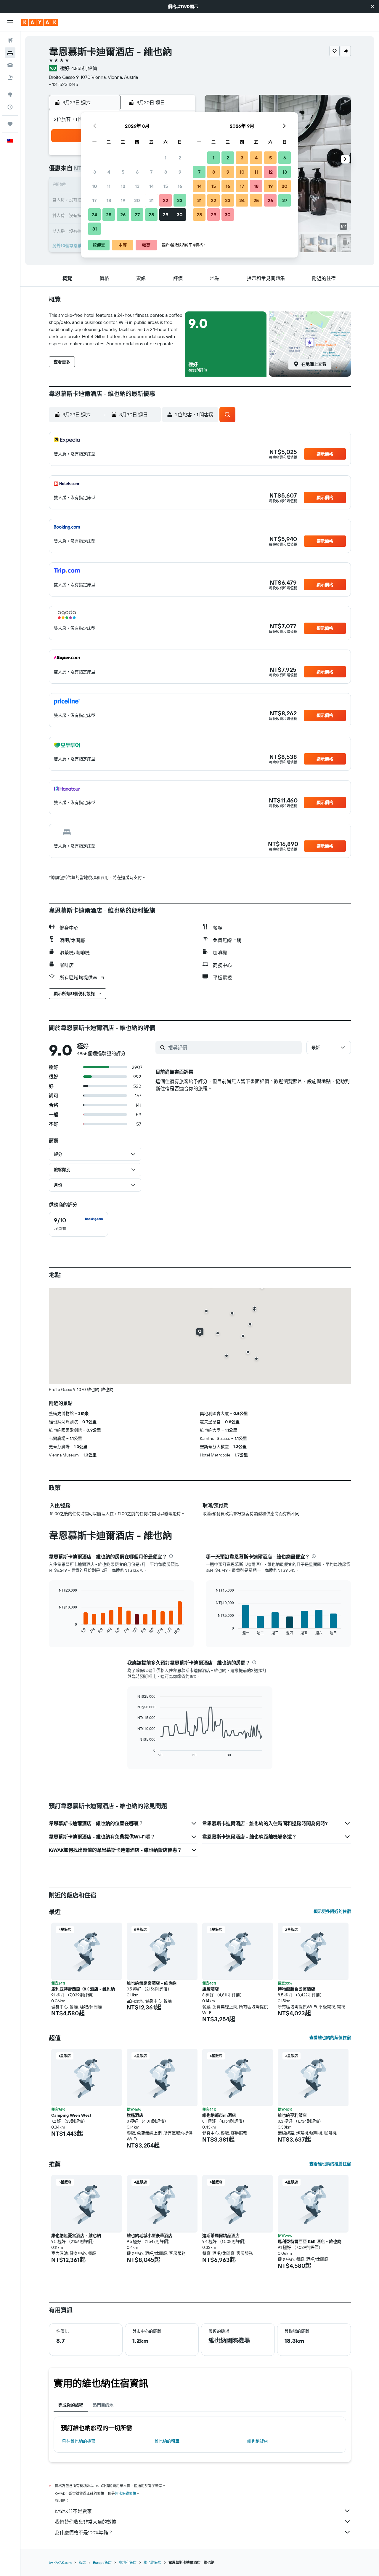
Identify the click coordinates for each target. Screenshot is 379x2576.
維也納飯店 (258, 2441)
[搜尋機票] (10, 40)
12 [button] (123, 186)
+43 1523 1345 (64, 84)
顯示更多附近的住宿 (332, 1911)
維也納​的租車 (167, 2441)
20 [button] (137, 200)
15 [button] (166, 186)
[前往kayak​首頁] (40, 22)
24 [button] (94, 215)
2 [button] (180, 158)
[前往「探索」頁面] (10, 95)
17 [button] (94, 200)
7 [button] (151, 172)
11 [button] (109, 186)
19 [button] (123, 200)
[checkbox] (78, 1224)
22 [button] (166, 200)
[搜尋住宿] (10, 53)
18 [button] (109, 200)
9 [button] (180, 172)
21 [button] (151, 200)
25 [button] (109, 215)
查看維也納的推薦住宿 (330, 2164)
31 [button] (95, 229)
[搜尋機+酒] (10, 78)
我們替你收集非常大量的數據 (86, 2522)
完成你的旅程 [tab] (71, 2405)
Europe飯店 (102, 2563)
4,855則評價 (84, 68)
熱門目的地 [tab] (103, 2405)
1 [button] (166, 158)
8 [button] (166, 172)
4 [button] (109, 172)
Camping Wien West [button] (71, 2115)
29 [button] (166, 215)
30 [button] (180, 215)
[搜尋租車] (10, 65)
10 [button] (95, 186)
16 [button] (180, 186)
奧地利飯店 (128, 2563)
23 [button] (180, 200)
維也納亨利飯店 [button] (292, 2115)
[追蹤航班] (10, 107)
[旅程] (10, 124)
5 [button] (123, 172)
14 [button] (151, 186)
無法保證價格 (126, 2493)
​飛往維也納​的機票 (79, 2441)
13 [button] (137, 186)
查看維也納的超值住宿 (330, 2038)
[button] (372, 7)
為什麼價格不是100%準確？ (84, 2532)
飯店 (82, 2563)
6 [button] (137, 172)
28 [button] (151, 215)
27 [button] (137, 215)
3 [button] (95, 172)
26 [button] (123, 215)
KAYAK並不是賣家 (73, 2511)
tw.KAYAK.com (60, 2563)
